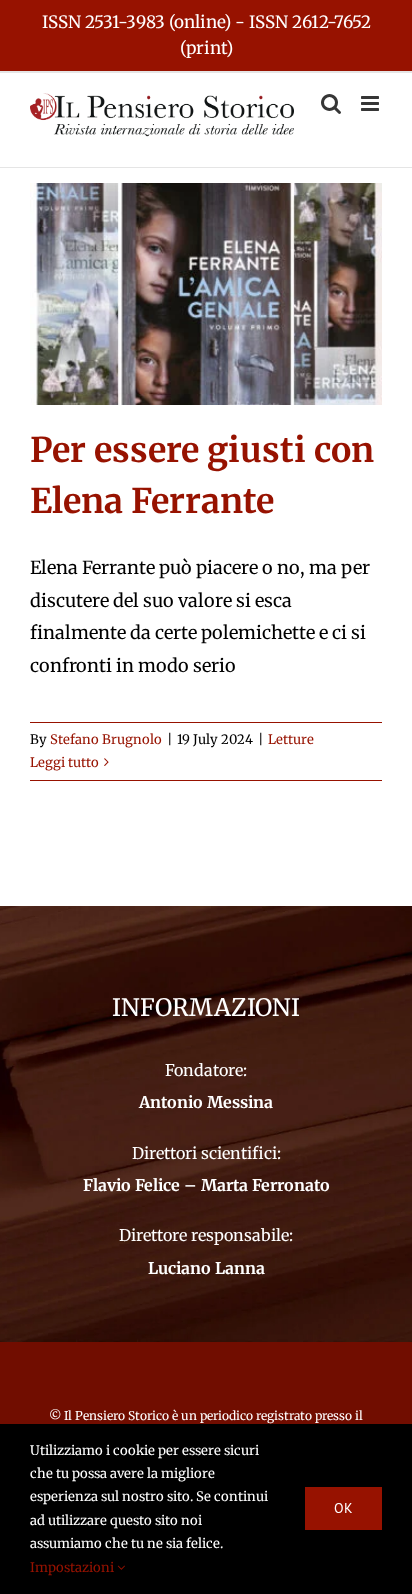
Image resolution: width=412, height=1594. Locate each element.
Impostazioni (73, 1567)
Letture (291, 739)
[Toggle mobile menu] (371, 103)
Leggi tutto (64, 762)
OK (343, 1508)
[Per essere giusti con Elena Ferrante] (206, 294)
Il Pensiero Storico (118, 1415)
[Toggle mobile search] (331, 103)
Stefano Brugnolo (106, 739)
